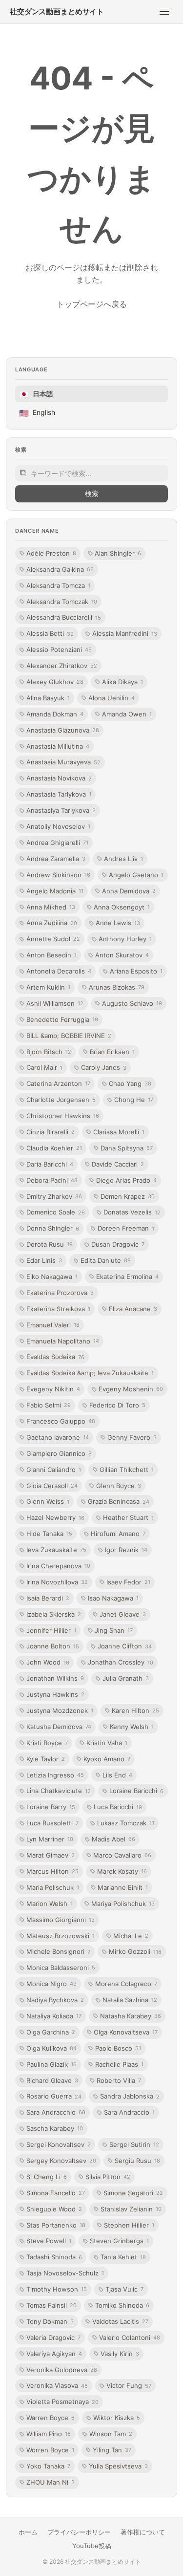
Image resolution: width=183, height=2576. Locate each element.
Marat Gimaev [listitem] (51, 1855)
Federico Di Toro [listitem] (117, 1405)
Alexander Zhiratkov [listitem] (62, 666)
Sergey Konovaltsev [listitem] (61, 2161)
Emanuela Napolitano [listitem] (63, 1341)
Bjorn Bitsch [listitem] (49, 1052)
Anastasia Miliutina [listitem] (58, 746)
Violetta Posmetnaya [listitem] (62, 2402)
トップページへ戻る (92, 304)
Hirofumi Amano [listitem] (118, 1534)
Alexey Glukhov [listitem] (55, 682)
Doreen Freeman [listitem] (126, 1228)
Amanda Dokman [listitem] (55, 714)
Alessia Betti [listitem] (50, 633)
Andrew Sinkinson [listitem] (58, 875)
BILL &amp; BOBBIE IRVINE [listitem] (69, 1036)
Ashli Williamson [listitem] (55, 1003)
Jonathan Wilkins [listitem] (55, 1678)
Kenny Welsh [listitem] (132, 1727)
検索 (92, 493)
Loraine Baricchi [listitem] (136, 1791)
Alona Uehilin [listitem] (112, 698)
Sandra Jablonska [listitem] (130, 2096)
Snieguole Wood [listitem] (54, 2209)
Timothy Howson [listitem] (57, 2289)
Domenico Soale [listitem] (56, 1212)
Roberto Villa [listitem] (119, 2080)
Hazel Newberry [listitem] (55, 1517)
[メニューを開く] (164, 12)
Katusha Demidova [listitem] (59, 1727)
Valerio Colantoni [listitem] (130, 2338)
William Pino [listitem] (49, 2434)
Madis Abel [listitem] (113, 1839)
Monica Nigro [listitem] (51, 1984)
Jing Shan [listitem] (114, 1630)
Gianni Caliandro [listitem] (54, 1470)
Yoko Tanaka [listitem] (48, 2466)
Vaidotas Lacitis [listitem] (120, 2321)
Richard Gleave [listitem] (52, 2080)
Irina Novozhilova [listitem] (57, 1582)
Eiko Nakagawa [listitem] (52, 1277)
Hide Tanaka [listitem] (49, 1534)
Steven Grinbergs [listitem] (119, 2241)
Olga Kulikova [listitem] (51, 2048)
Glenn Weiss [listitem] (48, 1501)
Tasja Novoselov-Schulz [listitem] (65, 2273)
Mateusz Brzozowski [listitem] (61, 1936)
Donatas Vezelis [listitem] (132, 1212)
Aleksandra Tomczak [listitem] (62, 602)
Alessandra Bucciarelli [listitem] (64, 617)
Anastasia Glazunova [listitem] (63, 730)
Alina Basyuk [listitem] (48, 698)
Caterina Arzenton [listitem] (58, 1083)
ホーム (28, 2532)
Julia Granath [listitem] (126, 1678)
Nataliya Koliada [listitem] (54, 2016)
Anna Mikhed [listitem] (51, 907)
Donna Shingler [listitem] (53, 1228)
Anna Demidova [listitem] (129, 891)
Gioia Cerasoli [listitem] (52, 1486)
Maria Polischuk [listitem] (53, 1887)
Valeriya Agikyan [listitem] (54, 2354)
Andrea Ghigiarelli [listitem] (57, 843)
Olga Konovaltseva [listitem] (126, 2032)
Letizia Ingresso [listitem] (55, 1775)
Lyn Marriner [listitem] (50, 1839)
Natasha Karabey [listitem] (131, 2016)
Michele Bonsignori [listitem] (58, 1951)
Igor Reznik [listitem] (126, 1550)
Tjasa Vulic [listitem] (124, 2289)
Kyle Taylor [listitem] (46, 1759)
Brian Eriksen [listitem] (112, 1052)
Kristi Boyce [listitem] (47, 1743)
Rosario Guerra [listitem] (54, 2096)
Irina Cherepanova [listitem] (58, 1566)
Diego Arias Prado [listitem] (126, 1180)
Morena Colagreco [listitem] (126, 1984)
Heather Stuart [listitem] (128, 1517)
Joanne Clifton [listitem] (125, 1646)
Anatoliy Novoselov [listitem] (58, 826)
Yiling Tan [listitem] (112, 2450)
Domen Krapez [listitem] (128, 1196)
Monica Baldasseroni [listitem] (61, 1968)
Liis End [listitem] (117, 1775)
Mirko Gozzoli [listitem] (135, 1951)
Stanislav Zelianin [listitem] (131, 2209)
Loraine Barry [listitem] (51, 1807)
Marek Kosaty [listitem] (122, 1871)
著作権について (143, 2532)
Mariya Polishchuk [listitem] (123, 1904)
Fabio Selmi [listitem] (49, 1405)
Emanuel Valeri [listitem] (53, 1325)
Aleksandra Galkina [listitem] (60, 569)
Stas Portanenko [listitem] (56, 2225)
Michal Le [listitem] (131, 1936)
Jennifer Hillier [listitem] (51, 1630)
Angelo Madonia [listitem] (55, 891)
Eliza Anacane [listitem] (133, 1309)
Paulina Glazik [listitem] (51, 2064)
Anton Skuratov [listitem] (122, 955)
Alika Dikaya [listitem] (122, 682)
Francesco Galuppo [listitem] (61, 1421)
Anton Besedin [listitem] (51, 955)
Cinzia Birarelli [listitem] (51, 1132)
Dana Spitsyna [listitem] (127, 1148)
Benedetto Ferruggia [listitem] (62, 1019)
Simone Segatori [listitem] (133, 2193)
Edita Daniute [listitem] (106, 1260)
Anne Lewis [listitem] (118, 923)
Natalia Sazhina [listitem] (130, 2000)
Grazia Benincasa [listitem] (119, 1501)
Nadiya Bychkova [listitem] (55, 2000)
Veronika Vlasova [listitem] (57, 2385)
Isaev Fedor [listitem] (128, 1582)
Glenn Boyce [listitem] (119, 1486)
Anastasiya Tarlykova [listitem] (61, 810)
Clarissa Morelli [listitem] (119, 1132)
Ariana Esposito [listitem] (136, 971)
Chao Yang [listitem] (130, 1083)
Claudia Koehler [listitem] (54, 1148)
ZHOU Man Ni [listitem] (51, 2482)
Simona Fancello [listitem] (56, 2193)
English (37, 413)
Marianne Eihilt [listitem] (123, 1887)
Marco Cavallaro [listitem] (122, 1855)
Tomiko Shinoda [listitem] (122, 2305)
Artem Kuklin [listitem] (48, 987)
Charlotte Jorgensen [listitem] (61, 1100)
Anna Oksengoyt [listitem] (122, 907)
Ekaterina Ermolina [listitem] (127, 1277)
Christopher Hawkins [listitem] (63, 1116)
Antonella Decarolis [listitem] (59, 971)
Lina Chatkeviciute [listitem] (59, 1791)
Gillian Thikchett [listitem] (127, 1470)
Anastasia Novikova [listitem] (59, 778)
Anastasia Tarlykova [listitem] (59, 794)
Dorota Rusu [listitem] (50, 1244)
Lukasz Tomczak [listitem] (126, 1823)
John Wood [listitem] (48, 1662)
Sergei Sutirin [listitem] (134, 2144)
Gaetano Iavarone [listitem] (58, 1437)
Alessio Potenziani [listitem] (59, 649)
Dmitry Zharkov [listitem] (54, 1196)
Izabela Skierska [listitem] (54, 1614)
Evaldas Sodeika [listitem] (55, 1357)
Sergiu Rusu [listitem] (137, 2161)
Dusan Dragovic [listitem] (118, 1244)
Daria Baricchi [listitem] (50, 1164)
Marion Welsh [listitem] (50, 1904)
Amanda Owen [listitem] (127, 714)
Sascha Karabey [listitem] (55, 2128)
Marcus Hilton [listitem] (52, 1871)
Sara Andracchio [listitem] (56, 2112)
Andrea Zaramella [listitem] (56, 859)
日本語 (36, 394)
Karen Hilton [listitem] (135, 1710)
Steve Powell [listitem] (49, 2241)
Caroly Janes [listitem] (104, 1067)
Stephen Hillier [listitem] (129, 2225)
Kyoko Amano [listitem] (107, 1759)
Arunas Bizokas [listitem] (117, 987)
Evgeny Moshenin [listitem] (131, 1389)
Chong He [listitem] (134, 1100)
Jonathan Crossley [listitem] (121, 1662)
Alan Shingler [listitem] (118, 553)
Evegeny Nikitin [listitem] (53, 1389)
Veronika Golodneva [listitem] (62, 2370)
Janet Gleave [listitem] (123, 1614)
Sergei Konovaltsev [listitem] (59, 2144)
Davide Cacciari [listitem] (118, 1164)
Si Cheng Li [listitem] (47, 2177)
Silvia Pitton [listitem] (108, 2177)
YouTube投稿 (92, 2546)
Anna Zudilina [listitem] (52, 923)
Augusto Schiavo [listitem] (132, 1003)
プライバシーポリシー (79, 2532)
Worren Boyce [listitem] (50, 2450)
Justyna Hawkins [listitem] (55, 1694)
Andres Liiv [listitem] (123, 859)
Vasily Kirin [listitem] (120, 2354)
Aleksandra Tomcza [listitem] (58, 585)
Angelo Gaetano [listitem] (136, 875)
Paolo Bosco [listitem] (118, 2048)
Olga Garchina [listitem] (51, 2032)
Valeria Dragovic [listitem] (53, 2338)
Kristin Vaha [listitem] (107, 1743)
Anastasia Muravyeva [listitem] (63, 762)
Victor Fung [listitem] (129, 2385)
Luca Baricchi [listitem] (118, 1807)
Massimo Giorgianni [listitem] (61, 1920)
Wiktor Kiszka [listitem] (117, 2418)
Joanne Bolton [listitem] (53, 1646)
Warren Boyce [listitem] (51, 2418)
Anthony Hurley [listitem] (125, 939)
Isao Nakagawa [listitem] (113, 1598)
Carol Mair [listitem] (44, 1067)
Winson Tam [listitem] (111, 2434)
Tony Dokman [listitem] (50, 2321)
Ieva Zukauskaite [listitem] (56, 1550)
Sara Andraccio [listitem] (129, 2112)
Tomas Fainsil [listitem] (51, 2305)
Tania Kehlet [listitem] (123, 2257)
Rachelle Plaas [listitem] (119, 2064)
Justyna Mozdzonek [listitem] (60, 1710)
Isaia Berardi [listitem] (48, 1598)
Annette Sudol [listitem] (53, 939)
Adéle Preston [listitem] (51, 553)
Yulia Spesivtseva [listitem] (118, 2466)
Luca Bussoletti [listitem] (52, 1823)
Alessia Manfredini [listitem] (125, 633)
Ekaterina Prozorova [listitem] (60, 1293)
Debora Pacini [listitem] (52, 1180)
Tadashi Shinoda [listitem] (54, 2257)
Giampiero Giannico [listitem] (59, 1453)
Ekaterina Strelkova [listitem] (58, 1309)
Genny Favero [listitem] (132, 1437)
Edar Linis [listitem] (44, 1260)
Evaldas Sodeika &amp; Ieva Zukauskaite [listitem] (90, 1373)
